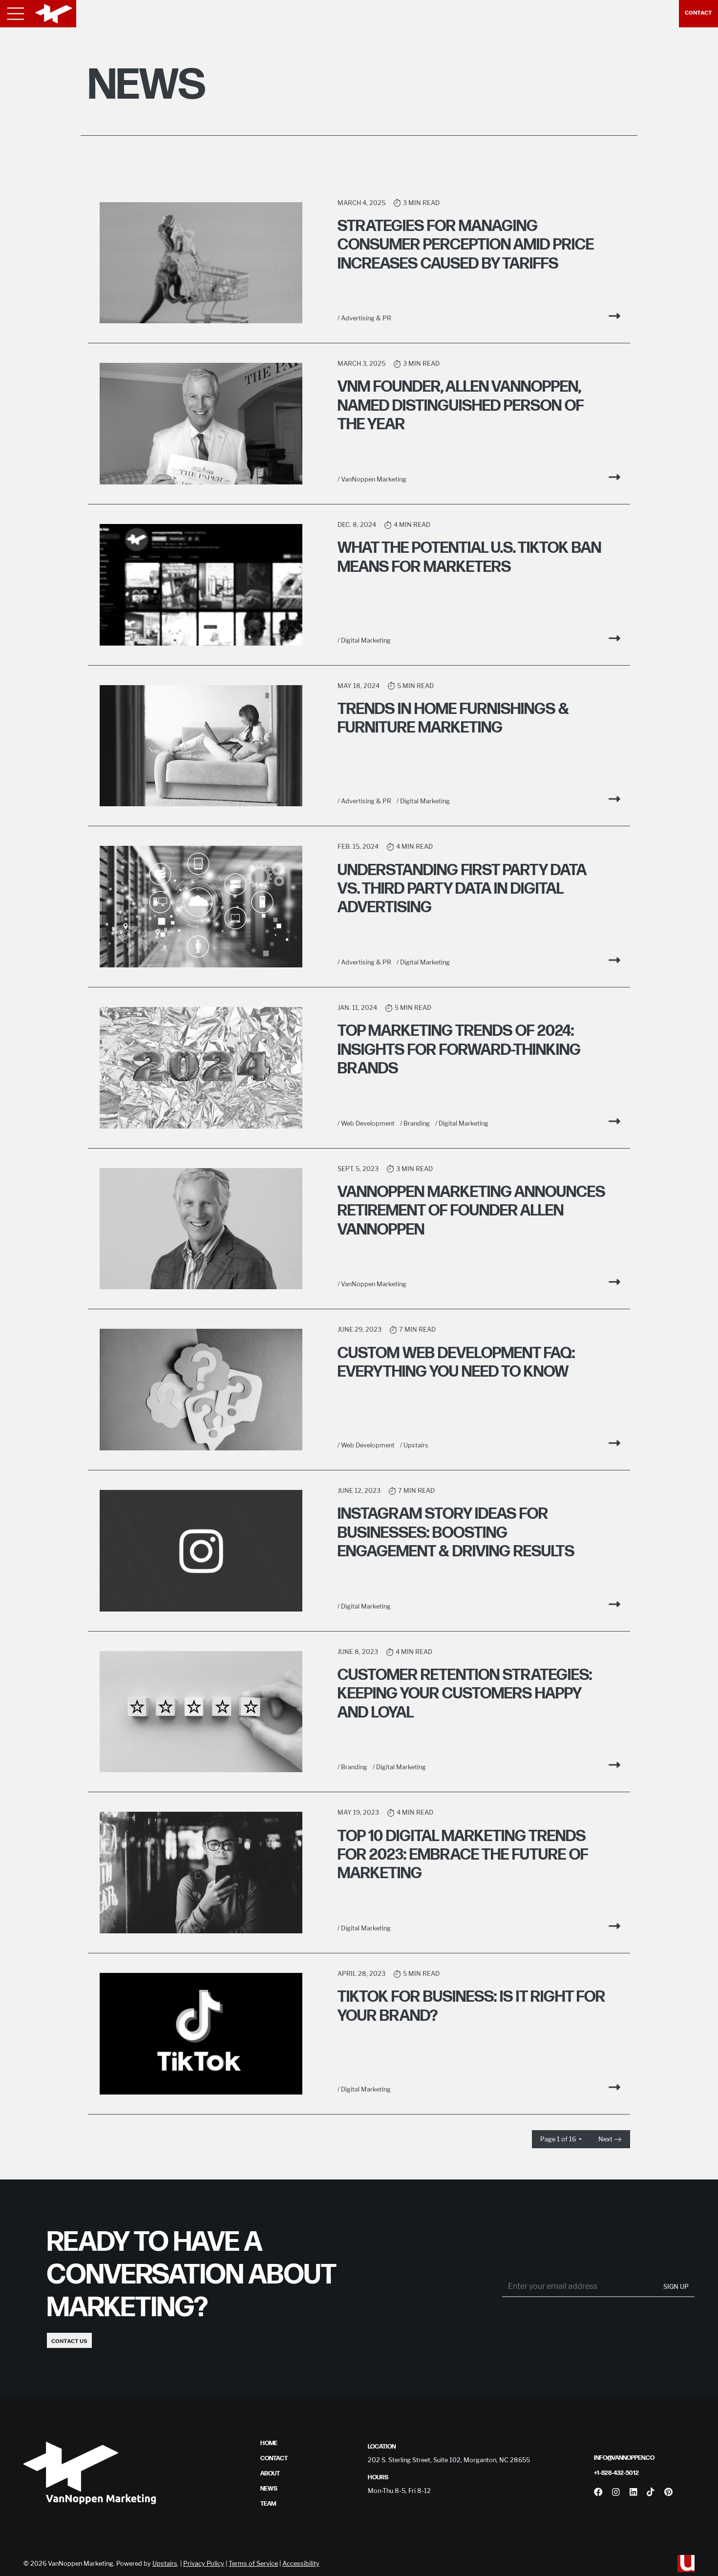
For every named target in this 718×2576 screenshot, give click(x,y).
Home (269, 2443)
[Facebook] (598, 2492)
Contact (698, 13)
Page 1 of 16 (559, 2139)
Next (606, 2139)
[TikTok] (650, 2492)
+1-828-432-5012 (616, 2473)
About (270, 2473)
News (269, 2489)
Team (268, 2504)
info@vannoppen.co (624, 2458)
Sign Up (676, 2287)
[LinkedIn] (633, 2492)
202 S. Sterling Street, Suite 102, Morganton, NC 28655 (449, 2460)
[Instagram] (616, 2492)
